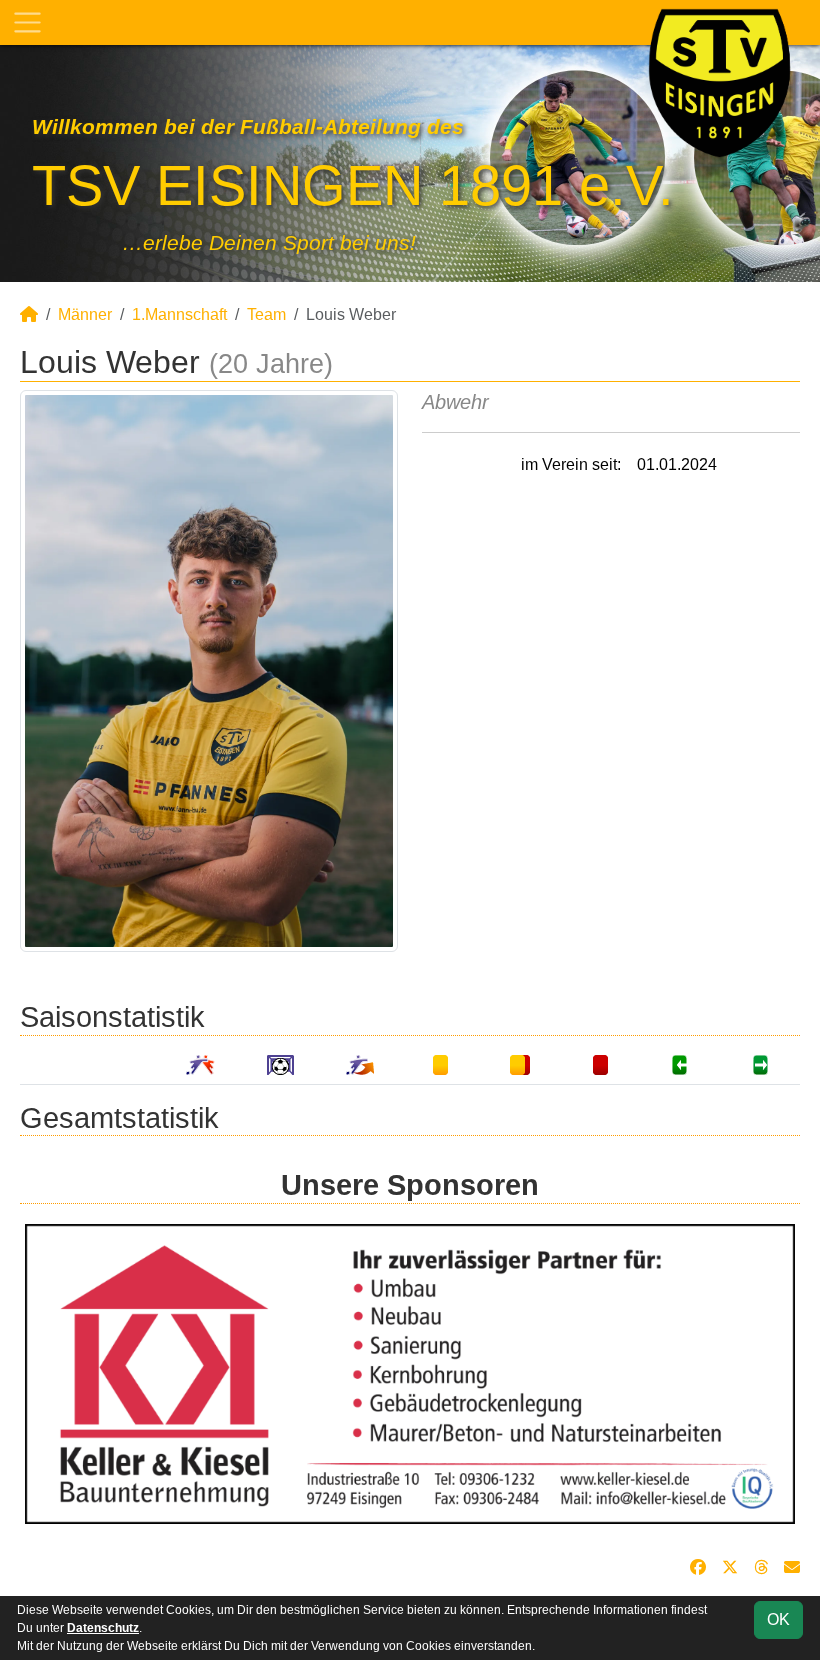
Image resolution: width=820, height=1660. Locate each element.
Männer (85, 314)
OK (778, 1619)
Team (266, 314)
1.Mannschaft (179, 314)
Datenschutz (103, 1628)
